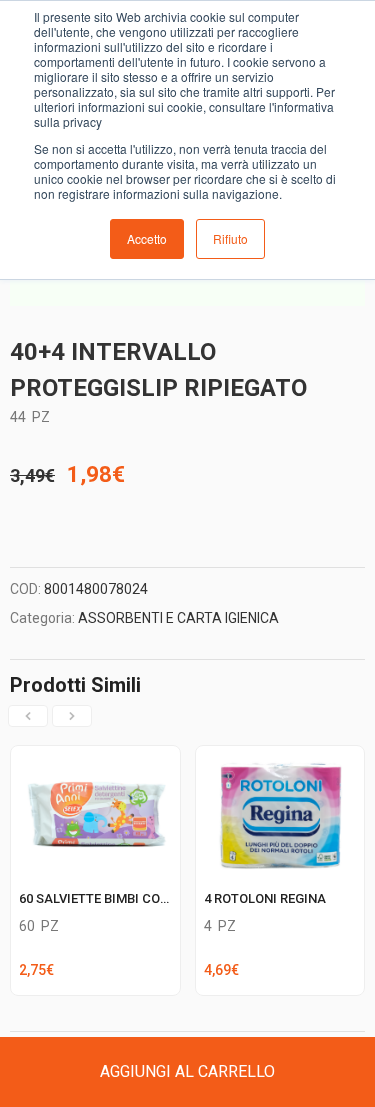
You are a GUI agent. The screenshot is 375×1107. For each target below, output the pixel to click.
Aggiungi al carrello (187, 1071)
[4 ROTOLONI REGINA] (280, 758)
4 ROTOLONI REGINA (265, 898)
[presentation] (28, 716)
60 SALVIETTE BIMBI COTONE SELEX (126, 898)
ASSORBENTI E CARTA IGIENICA (178, 618)
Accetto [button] (147, 238)
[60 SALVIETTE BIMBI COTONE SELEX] (95, 758)
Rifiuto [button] (230, 238)
